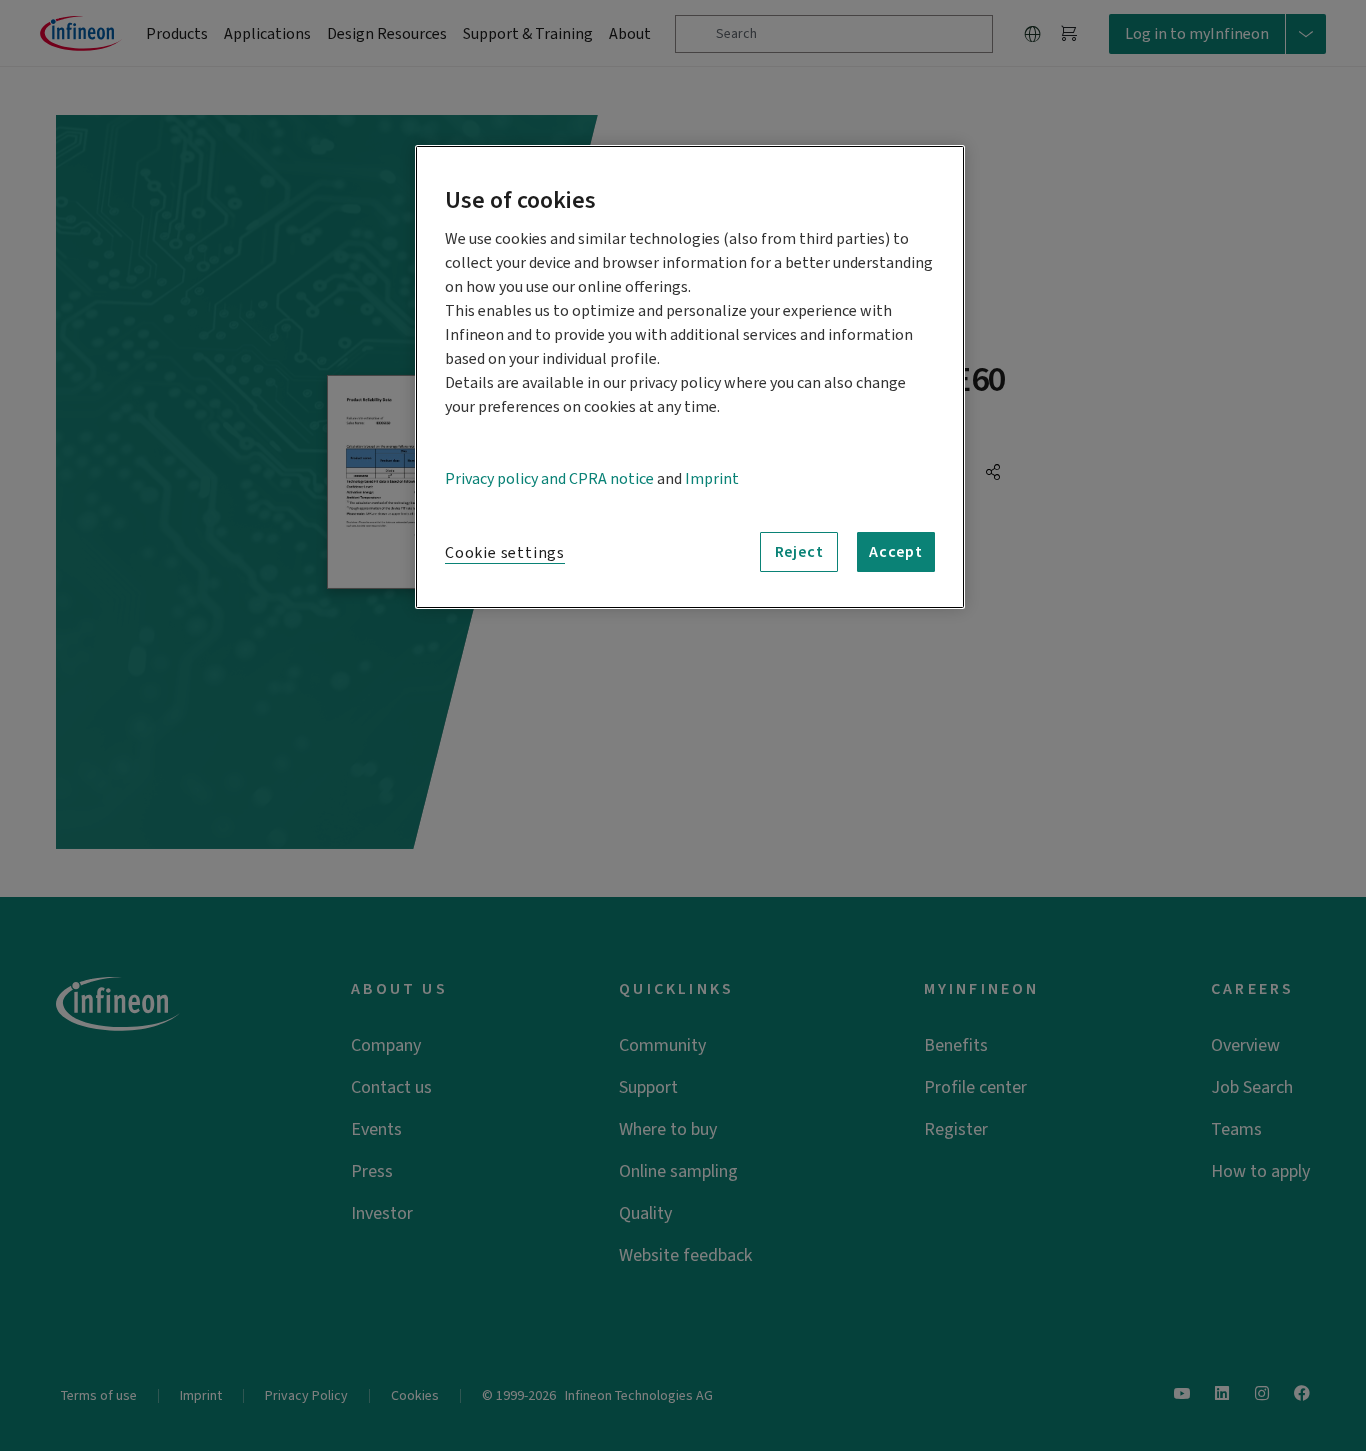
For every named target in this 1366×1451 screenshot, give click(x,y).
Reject (799, 552)
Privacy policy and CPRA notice (549, 479)
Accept (896, 552)
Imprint (712, 479)
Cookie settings (505, 553)
